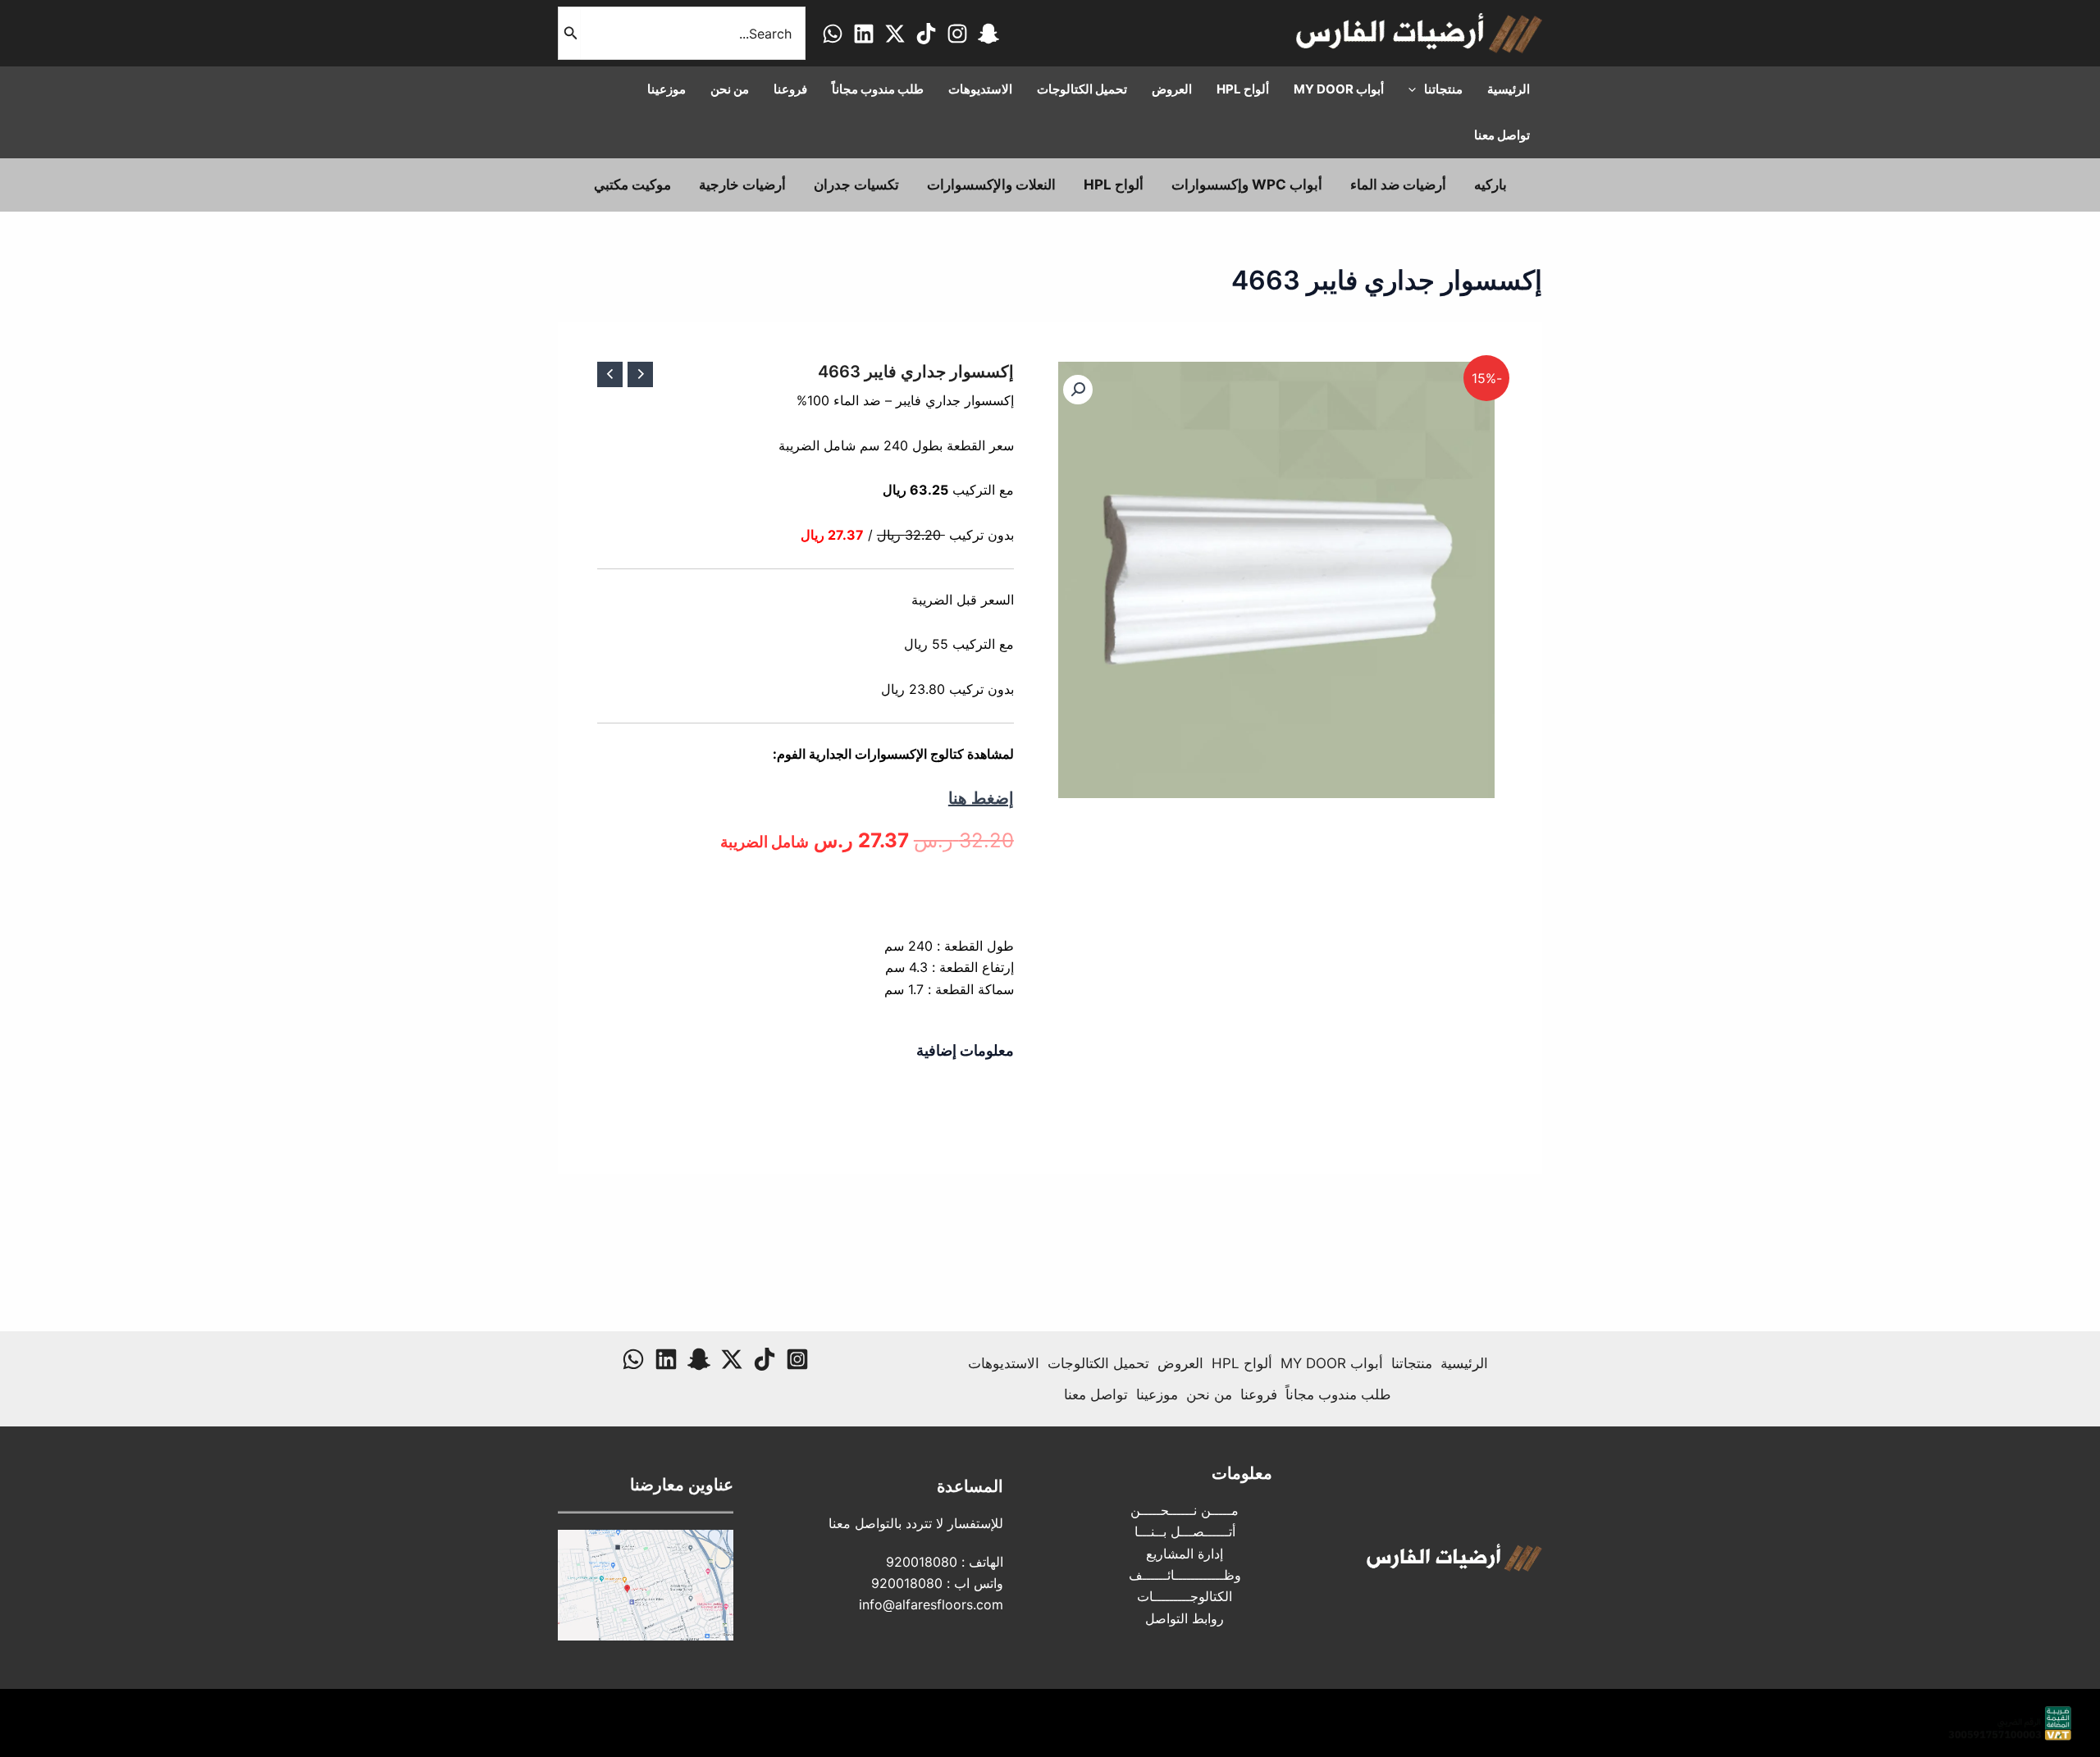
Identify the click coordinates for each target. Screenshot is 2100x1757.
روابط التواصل (1185, 1618)
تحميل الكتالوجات (1098, 1363)
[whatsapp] (833, 34)
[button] (1078, 390)
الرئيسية (1464, 1363)
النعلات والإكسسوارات (991, 185)
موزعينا (1157, 1394)
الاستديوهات (1004, 1363)
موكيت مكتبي (632, 185)
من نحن (1209, 1394)
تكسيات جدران (856, 185)
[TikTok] (926, 34)
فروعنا (1259, 1394)
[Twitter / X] (895, 34)
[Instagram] (957, 34)
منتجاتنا (1412, 1363)
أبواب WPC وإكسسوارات (1247, 185)
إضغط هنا (981, 798)
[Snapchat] (699, 1359)
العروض (1180, 1363)
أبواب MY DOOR (1332, 1363)
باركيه (1491, 185)
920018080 (922, 1562)
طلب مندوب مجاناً (1338, 1394)
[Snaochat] (988, 34)
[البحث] (569, 33)
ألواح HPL (1114, 185)
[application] (1416, 89)
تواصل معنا (1096, 1394)
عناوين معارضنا (682, 1485)
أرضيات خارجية (742, 185)
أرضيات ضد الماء (1398, 185)
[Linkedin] (864, 34)
